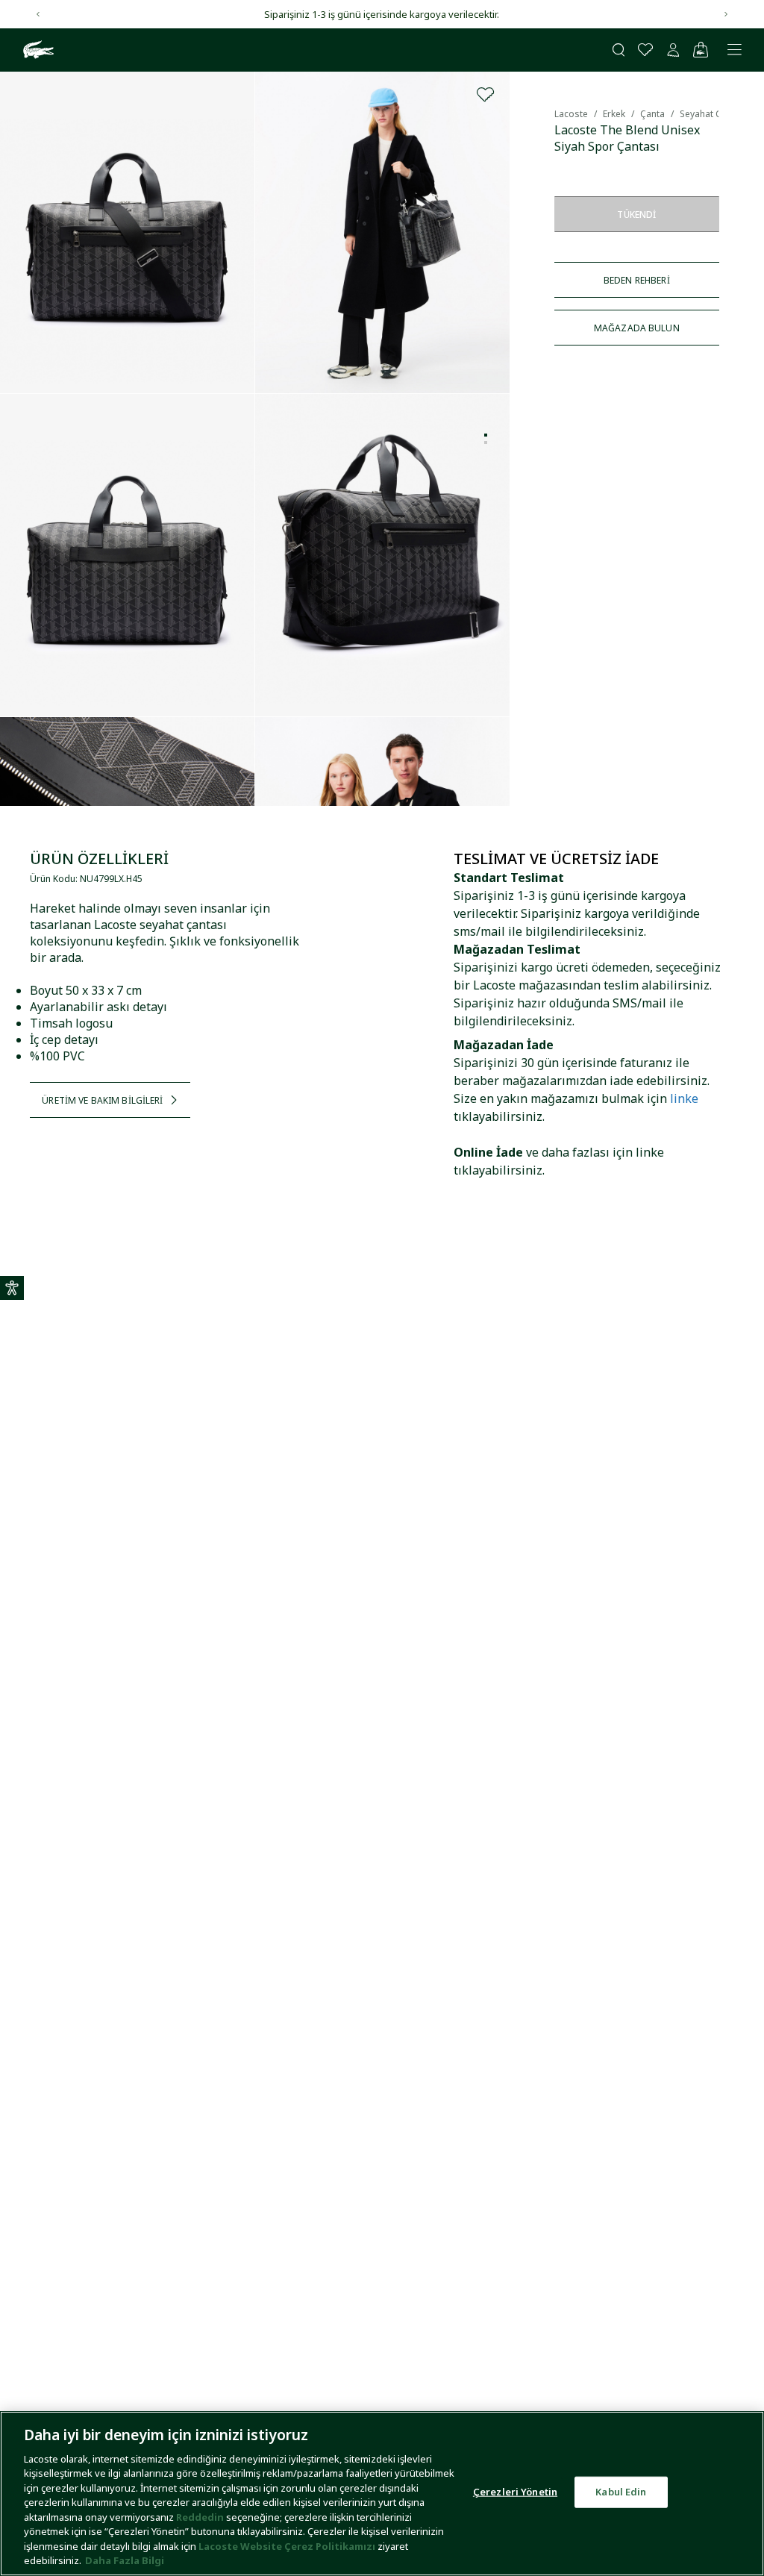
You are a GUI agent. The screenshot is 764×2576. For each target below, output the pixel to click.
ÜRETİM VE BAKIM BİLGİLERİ (102, 1100)
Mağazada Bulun (637, 328)
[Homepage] (37, 50)
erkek (614, 114)
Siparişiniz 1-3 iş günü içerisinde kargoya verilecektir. (382, 14)
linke (684, 1098)
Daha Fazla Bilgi (125, 2560)
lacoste (571, 114)
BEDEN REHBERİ (637, 280)
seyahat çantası (714, 114)
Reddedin (200, 2517)
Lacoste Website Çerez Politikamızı (288, 2546)
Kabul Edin (621, 2492)
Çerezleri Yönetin (515, 2492)
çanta (652, 114)
